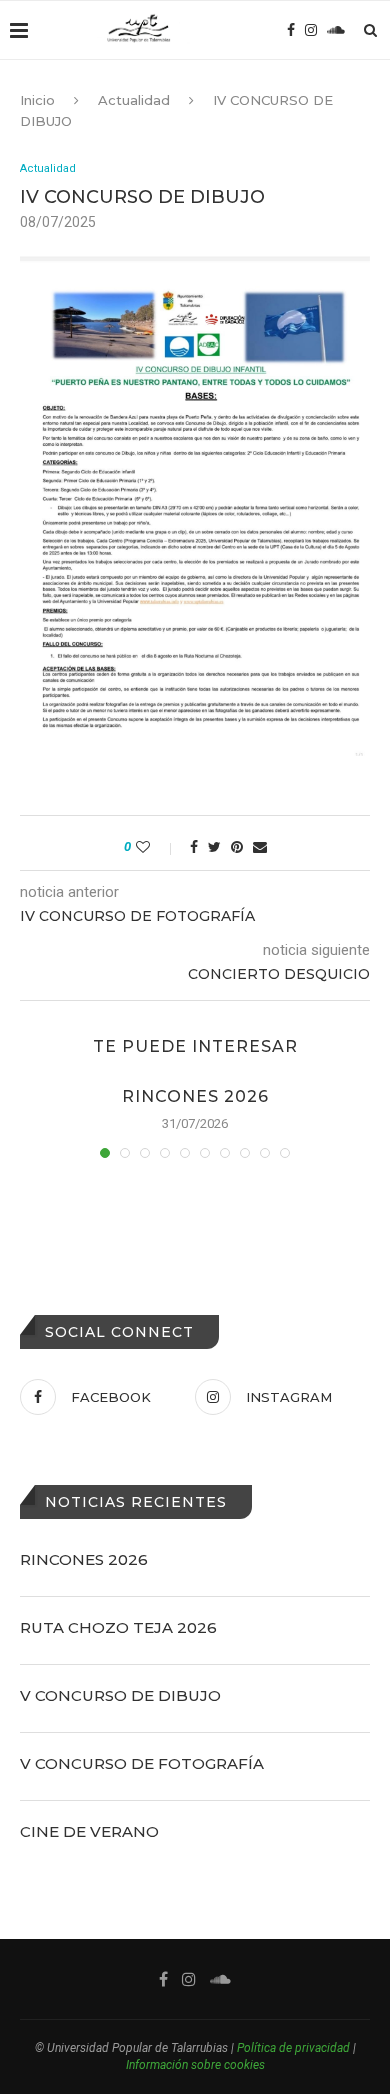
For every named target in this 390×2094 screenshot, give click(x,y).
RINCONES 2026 (195, 1096)
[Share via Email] (260, 847)
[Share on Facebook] (194, 847)
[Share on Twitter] (214, 847)
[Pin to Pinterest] (237, 847)
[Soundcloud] (336, 30)
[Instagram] (311, 30)
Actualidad (134, 100)
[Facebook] (291, 30)
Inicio (37, 100)
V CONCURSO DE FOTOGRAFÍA (142, 1763)
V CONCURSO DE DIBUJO (120, 1695)
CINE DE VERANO (89, 1831)
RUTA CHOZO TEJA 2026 (118, 1627)
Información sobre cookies (195, 2065)
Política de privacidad (293, 2048)
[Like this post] (156, 847)
